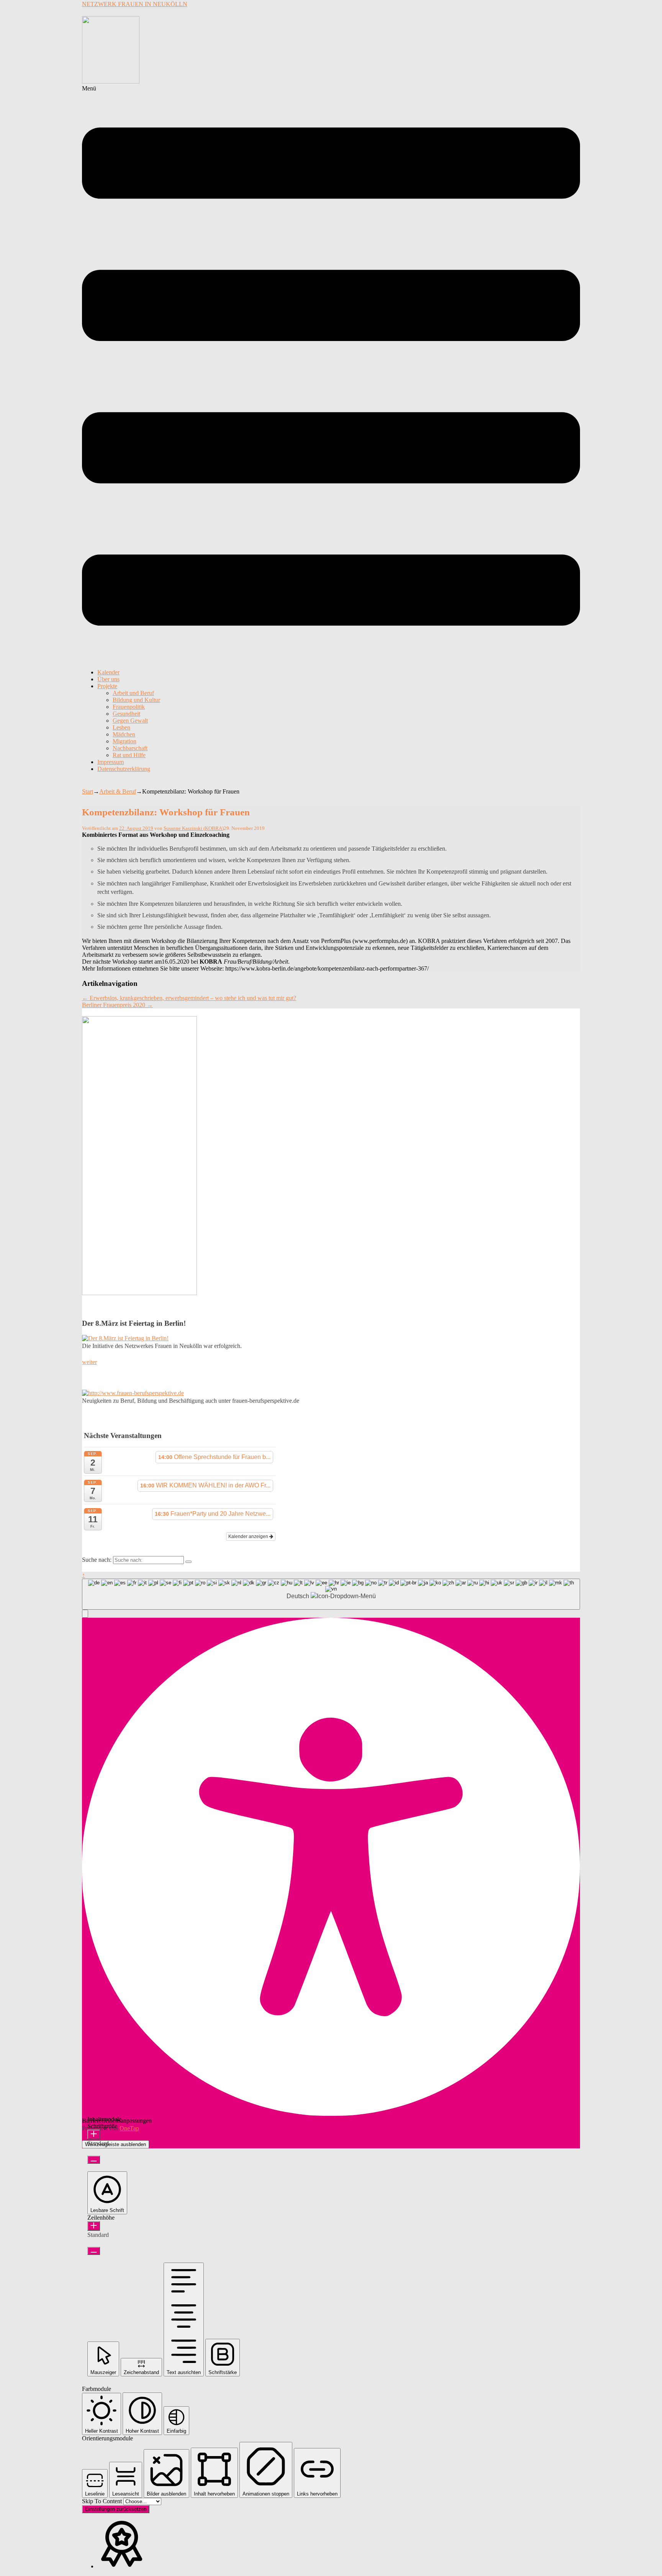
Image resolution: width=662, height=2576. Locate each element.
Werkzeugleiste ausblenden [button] (116, 2144)
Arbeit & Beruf (118, 791)
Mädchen (124, 734)
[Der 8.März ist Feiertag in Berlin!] (125, 1338)
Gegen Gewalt (130, 721)
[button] (331, 374)
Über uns (108, 679)
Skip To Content (103, 2501)
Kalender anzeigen (249, 1536)
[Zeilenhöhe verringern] (94, 2251)
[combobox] (331, 1594)
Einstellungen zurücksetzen (116, 2509)
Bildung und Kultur (136, 700)
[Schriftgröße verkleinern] (94, 2160)
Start (88, 791)
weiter (89, 1362)
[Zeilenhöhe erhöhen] (94, 2226)
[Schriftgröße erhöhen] (94, 2134)
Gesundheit (126, 714)
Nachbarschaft (130, 748)
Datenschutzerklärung (124, 769)
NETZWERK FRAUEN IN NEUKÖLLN (135, 4)
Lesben (121, 727)
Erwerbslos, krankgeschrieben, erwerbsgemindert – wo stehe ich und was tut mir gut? (189, 998)
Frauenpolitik (129, 707)
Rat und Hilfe (129, 755)
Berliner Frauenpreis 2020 (117, 1005)
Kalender (108, 672)
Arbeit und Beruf (133, 693)
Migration (125, 741)
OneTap (129, 2128)
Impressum (111, 762)
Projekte (107, 686)
